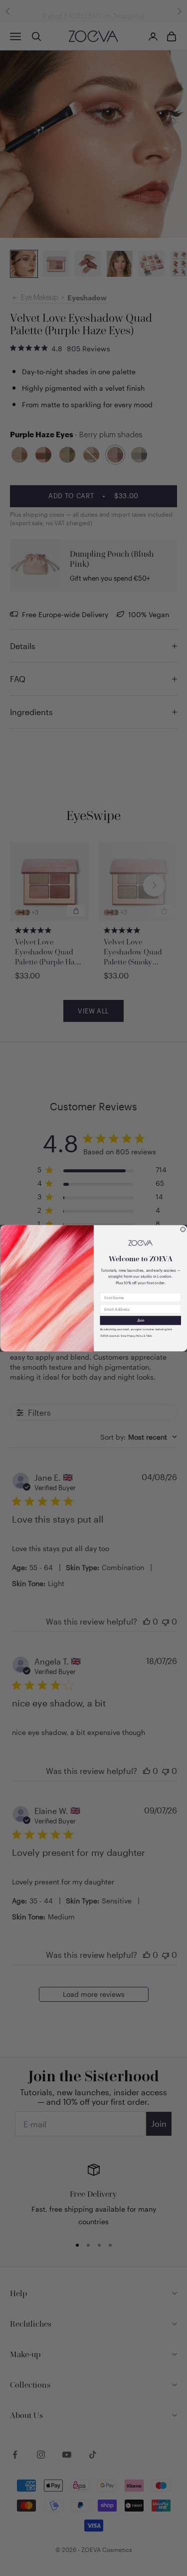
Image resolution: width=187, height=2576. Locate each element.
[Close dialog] (183, 1229)
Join (140, 1320)
